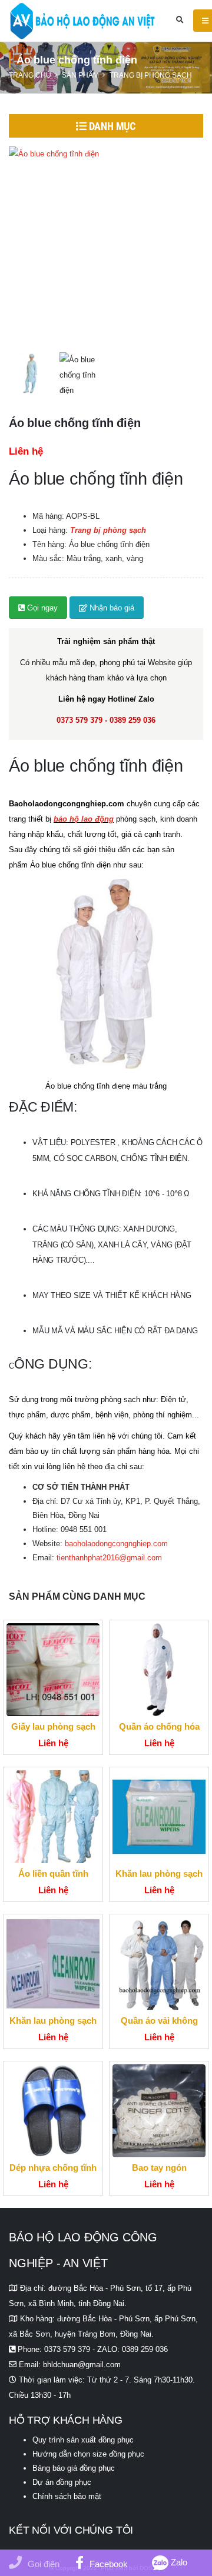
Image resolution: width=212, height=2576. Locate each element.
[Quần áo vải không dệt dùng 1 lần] (159, 1964)
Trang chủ (30, 75)
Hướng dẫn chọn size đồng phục (88, 2454)
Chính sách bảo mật (67, 2496)
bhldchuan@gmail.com (82, 2365)
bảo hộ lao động (84, 819)
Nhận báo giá (111, 608)
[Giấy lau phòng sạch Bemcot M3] (53, 1670)
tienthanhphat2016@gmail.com (109, 1558)
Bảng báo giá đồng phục (74, 2468)
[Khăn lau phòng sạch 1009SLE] (53, 1964)
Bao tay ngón (159, 2168)
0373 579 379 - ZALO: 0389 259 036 (106, 2349)
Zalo (178, 2562)
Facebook (109, 2564)
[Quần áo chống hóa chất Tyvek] (159, 1670)
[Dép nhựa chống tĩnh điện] (53, 2111)
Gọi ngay (41, 608)
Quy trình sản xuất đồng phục (83, 2440)
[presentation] (9, 243)
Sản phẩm (80, 75)
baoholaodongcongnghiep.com (116, 1544)
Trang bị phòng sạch (151, 75)
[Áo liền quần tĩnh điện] (53, 1817)
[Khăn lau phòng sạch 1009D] (159, 1817)
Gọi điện (44, 2564)
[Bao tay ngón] (159, 2111)
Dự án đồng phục (62, 2482)
